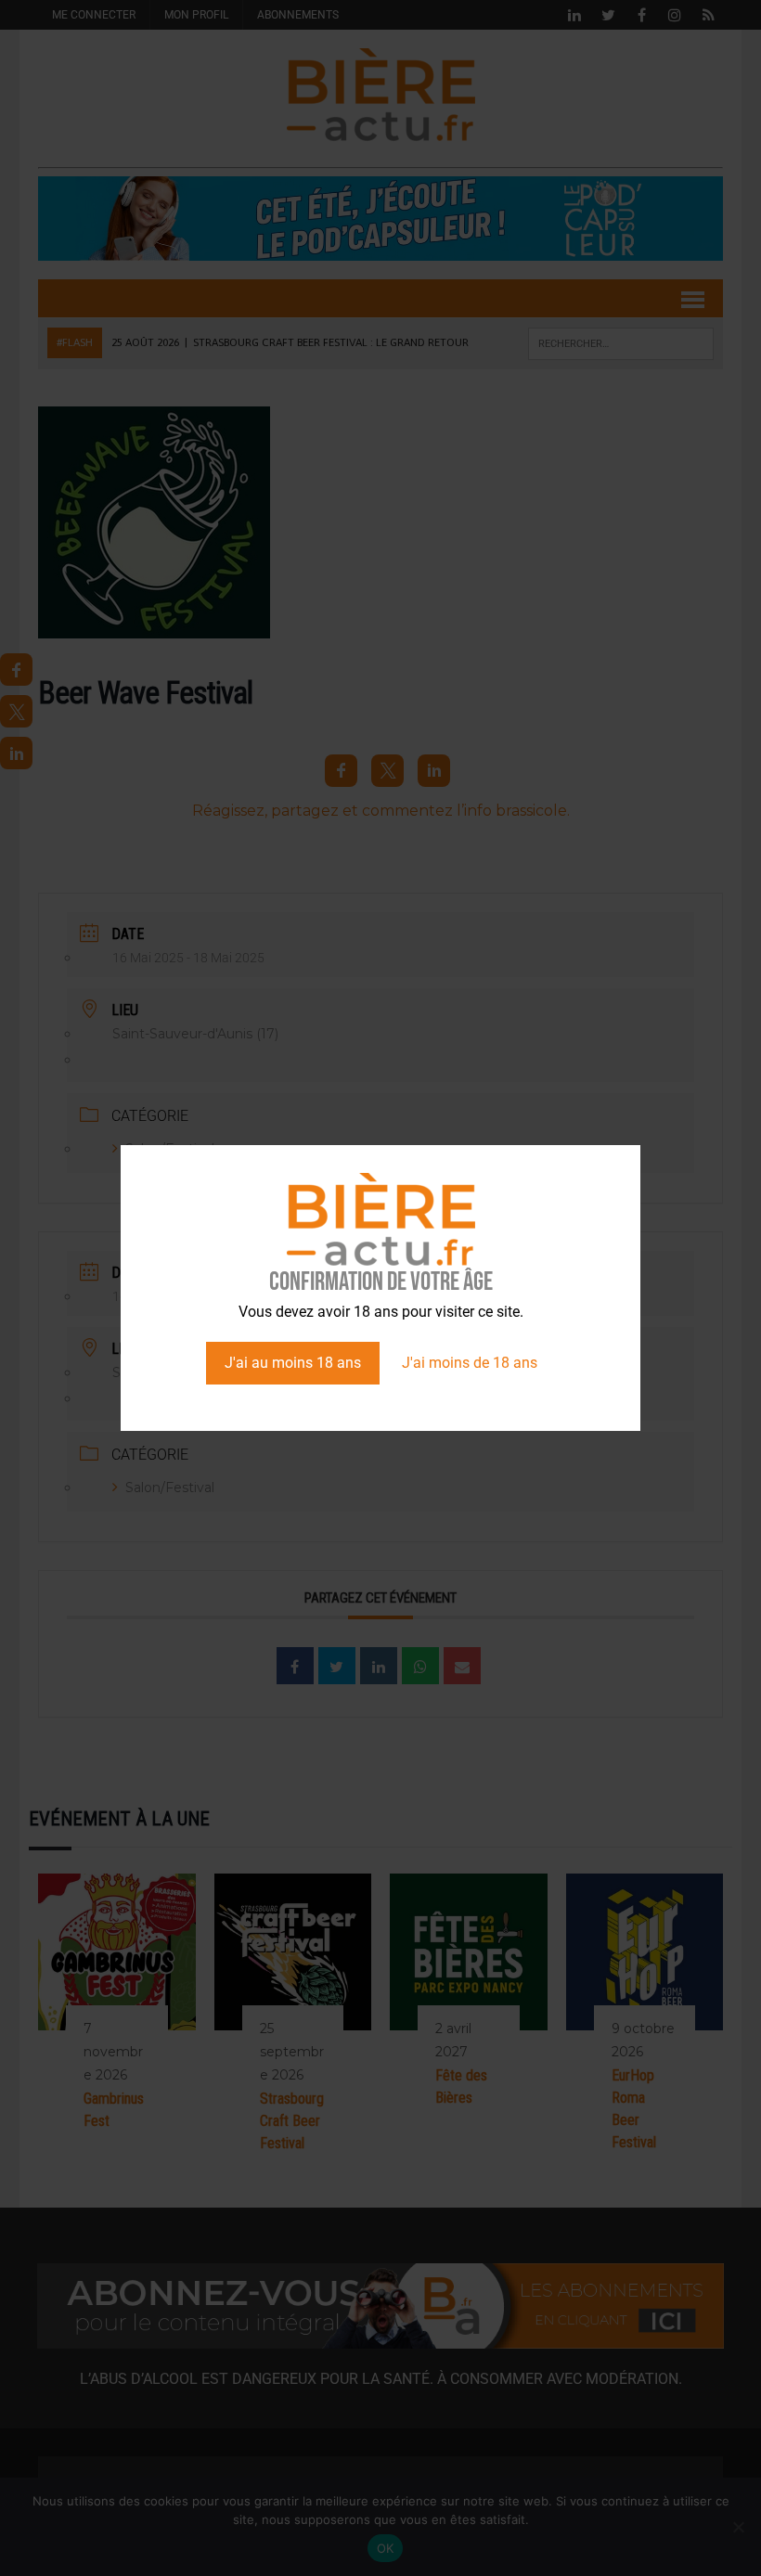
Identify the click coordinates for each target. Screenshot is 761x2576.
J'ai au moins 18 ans (293, 1363)
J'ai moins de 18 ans (470, 1363)
